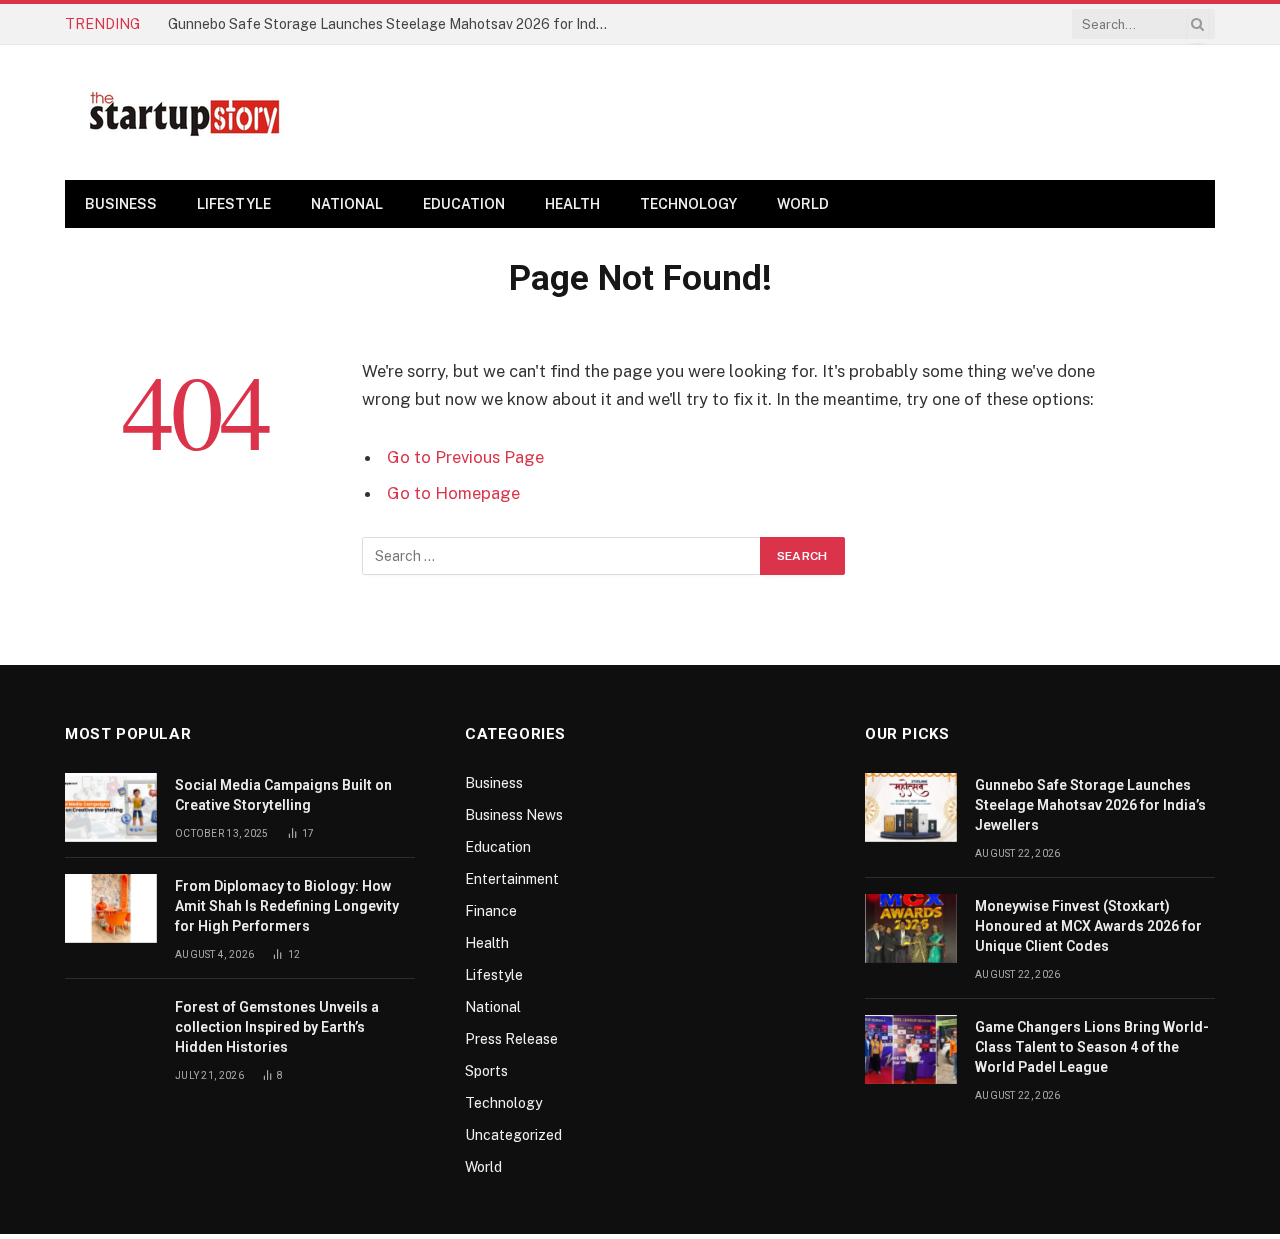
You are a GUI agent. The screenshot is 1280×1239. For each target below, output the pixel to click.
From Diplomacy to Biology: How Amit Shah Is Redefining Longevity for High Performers (287, 906)
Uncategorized (513, 1135)
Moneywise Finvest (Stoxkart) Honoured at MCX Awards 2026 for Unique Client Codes (1088, 926)
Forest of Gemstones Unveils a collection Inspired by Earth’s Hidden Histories (277, 1027)
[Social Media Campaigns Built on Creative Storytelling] (111, 807)
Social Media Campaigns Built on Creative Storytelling (283, 795)
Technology (688, 204)
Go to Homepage (453, 493)
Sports (486, 1071)
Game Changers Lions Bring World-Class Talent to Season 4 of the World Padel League (1092, 1047)
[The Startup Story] (185, 113)
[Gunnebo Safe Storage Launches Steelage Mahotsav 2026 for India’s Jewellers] (911, 807)
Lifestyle (234, 204)
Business (121, 204)
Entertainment (512, 879)
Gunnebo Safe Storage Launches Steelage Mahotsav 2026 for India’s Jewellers (393, 24)
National (347, 204)
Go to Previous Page (465, 457)
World (803, 204)
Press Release (511, 1039)
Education (464, 204)
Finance (491, 911)
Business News (514, 815)
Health (572, 204)
